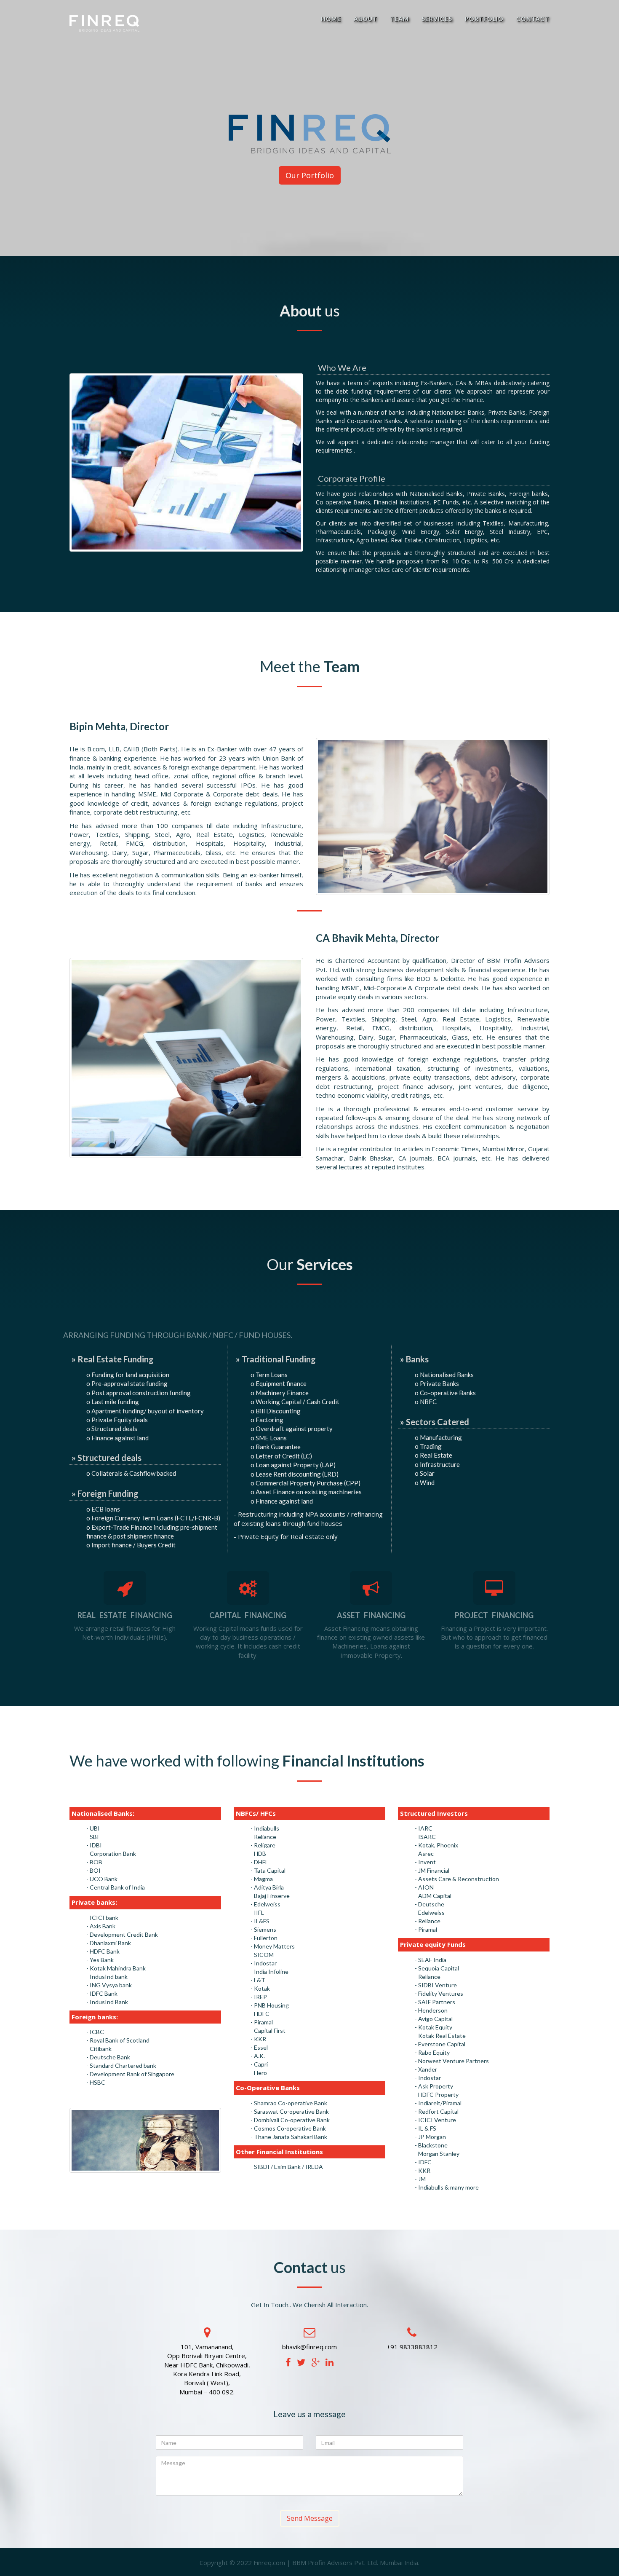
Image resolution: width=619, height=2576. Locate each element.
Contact (533, 19)
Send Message (310, 2518)
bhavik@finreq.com (309, 2347)
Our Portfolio (310, 175)
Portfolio (484, 19)
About (366, 19)
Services (437, 19)
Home (331, 19)
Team (399, 19)
